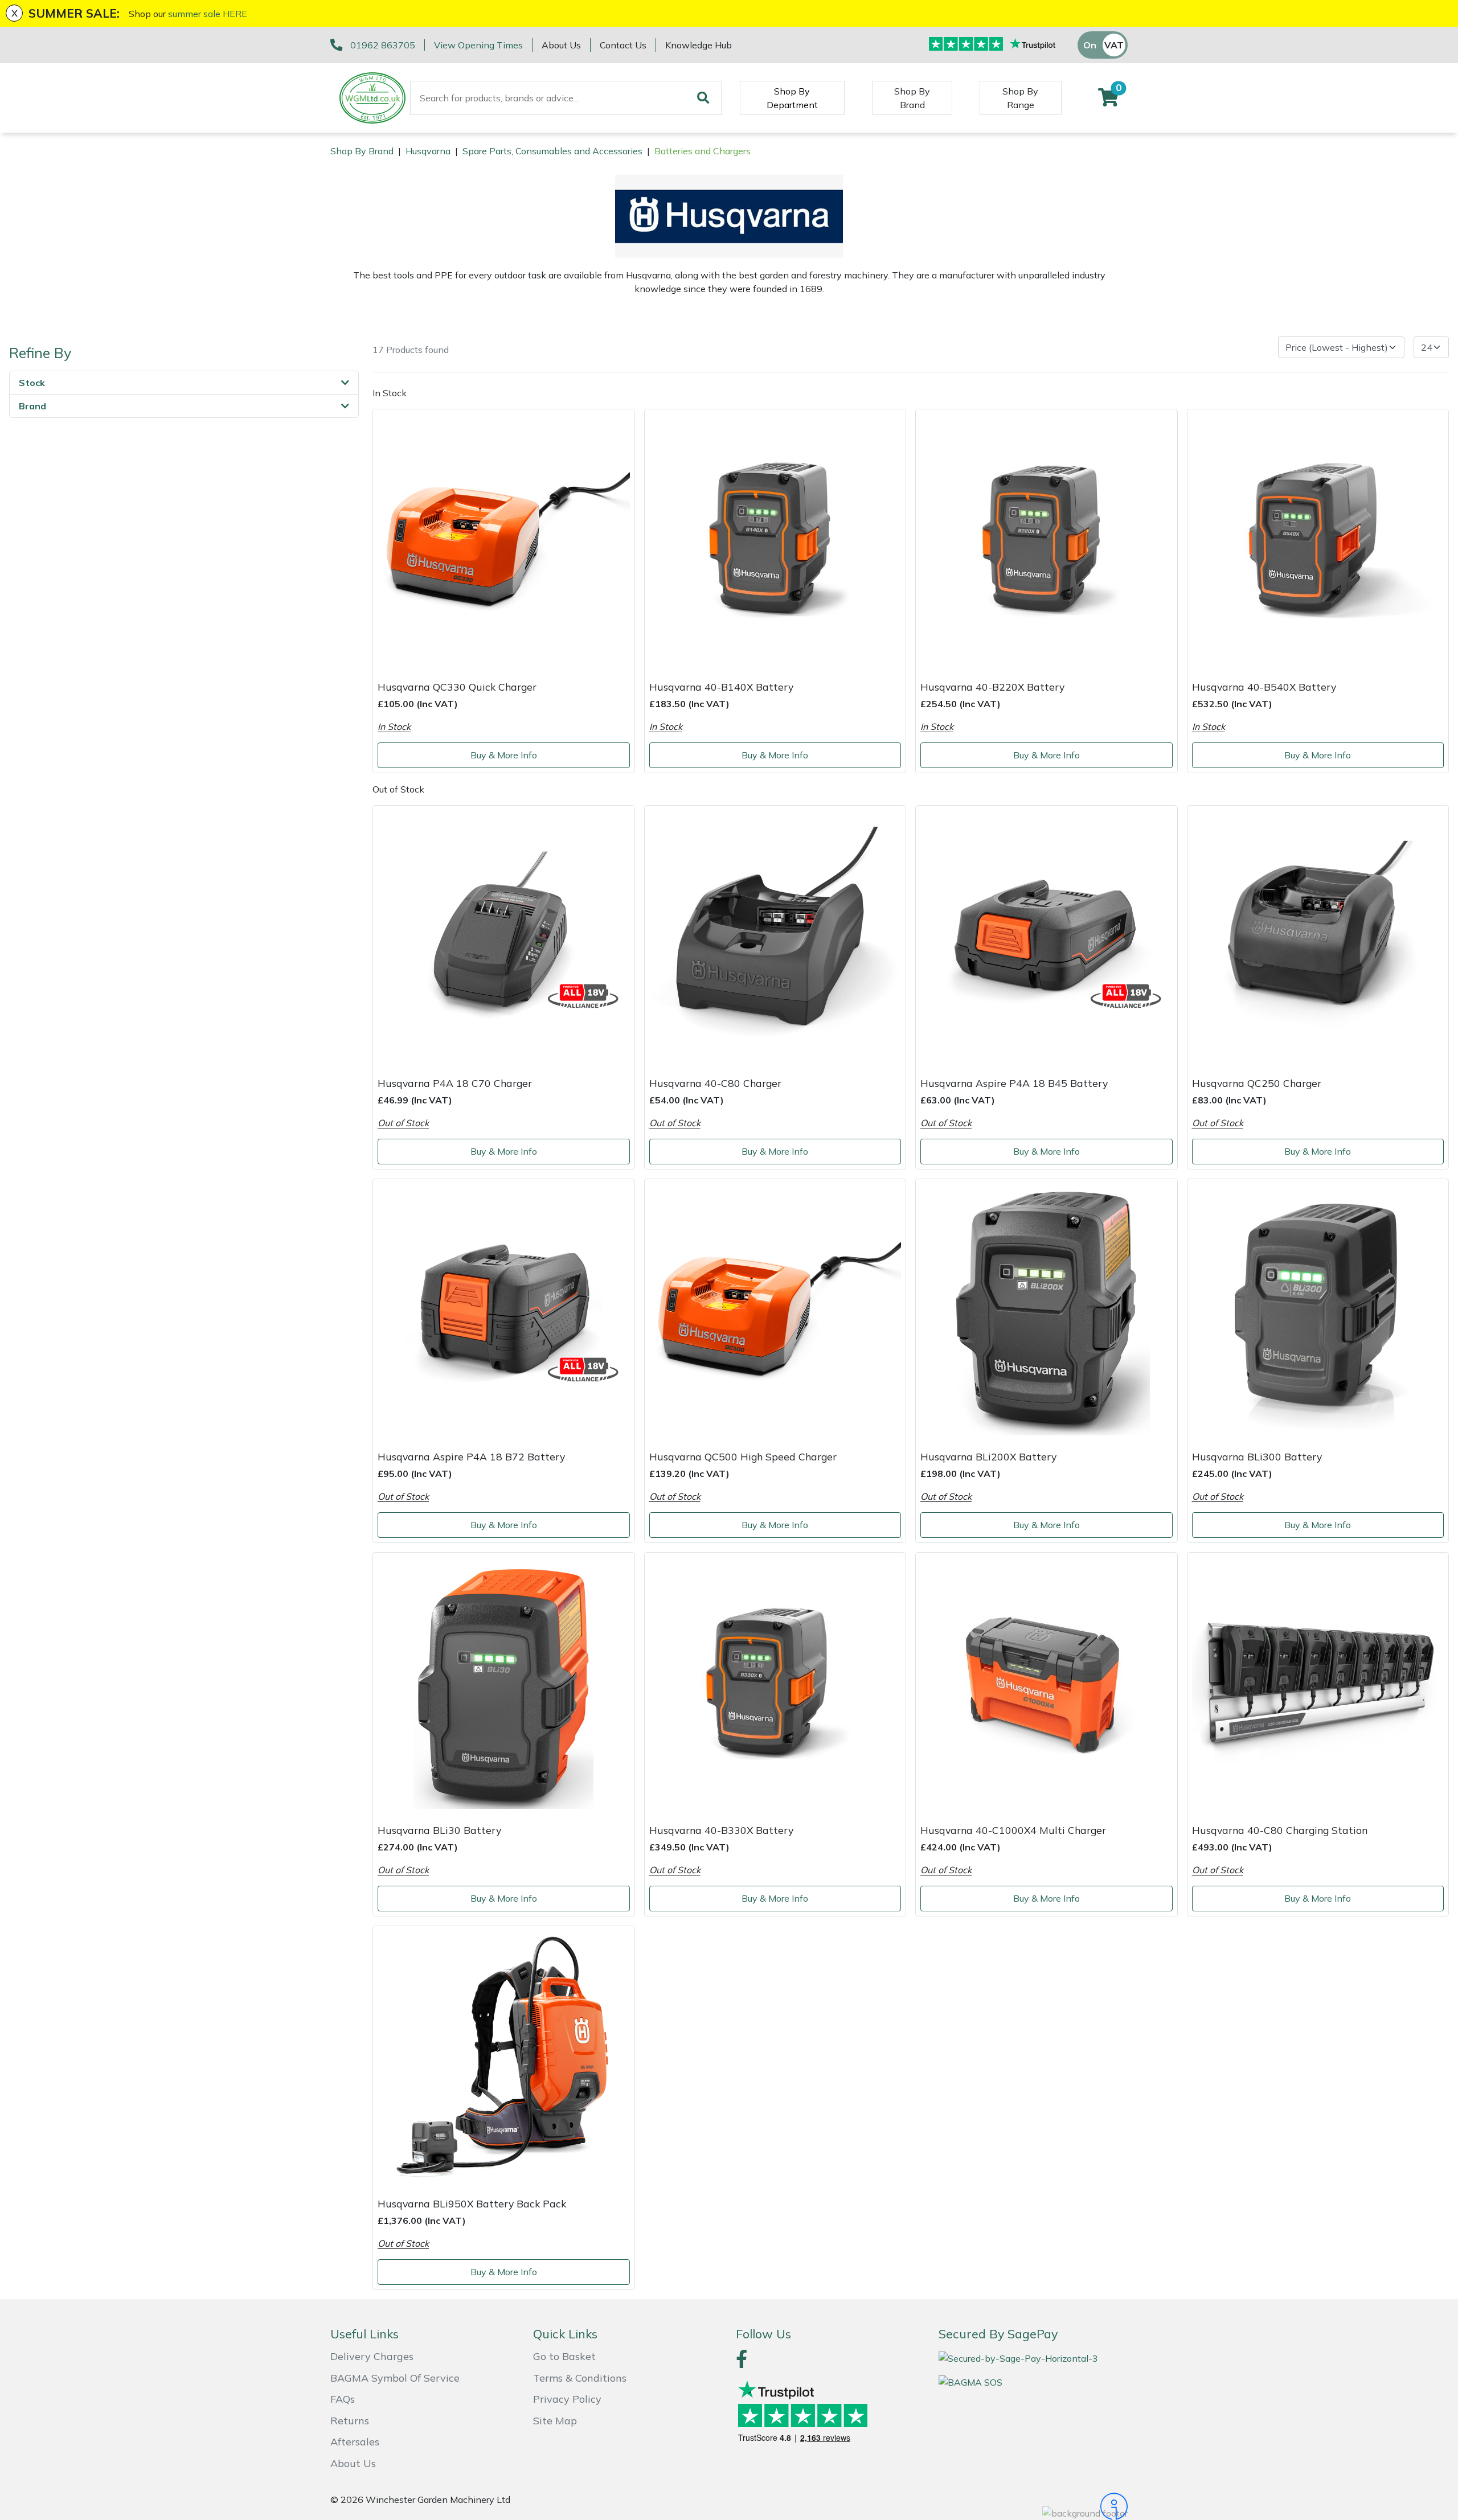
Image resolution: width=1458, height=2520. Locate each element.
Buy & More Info (504, 755)
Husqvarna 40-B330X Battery (721, 1830)
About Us (561, 45)
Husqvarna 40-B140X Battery (721, 687)
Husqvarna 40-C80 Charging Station (1280, 1830)
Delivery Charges (372, 2356)
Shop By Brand (912, 98)
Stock (32, 383)
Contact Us (623, 45)
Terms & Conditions (580, 2378)
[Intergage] (1033, 2506)
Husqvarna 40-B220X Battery (992, 687)
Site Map (555, 2421)
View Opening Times (478, 45)
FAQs (343, 2399)
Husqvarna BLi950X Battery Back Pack (472, 2203)
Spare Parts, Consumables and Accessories (552, 151)
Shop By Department (792, 98)
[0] (1108, 101)
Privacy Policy (567, 2399)
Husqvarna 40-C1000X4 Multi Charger (1013, 1830)
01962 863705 (383, 45)
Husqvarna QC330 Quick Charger (457, 687)
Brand (32, 406)
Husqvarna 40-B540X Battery (1264, 687)
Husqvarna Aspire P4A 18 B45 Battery (1014, 1083)
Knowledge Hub (699, 45)
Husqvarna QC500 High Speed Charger (743, 1456)
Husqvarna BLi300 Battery (1257, 1456)
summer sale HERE (208, 14)
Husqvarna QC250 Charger (1257, 1083)
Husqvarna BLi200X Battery (988, 1456)
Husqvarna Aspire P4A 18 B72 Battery (471, 1456)
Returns (350, 2421)
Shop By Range (1020, 98)
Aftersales (355, 2442)
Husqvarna (428, 151)
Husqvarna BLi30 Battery (439, 1830)
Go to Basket (564, 2356)
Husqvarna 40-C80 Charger (715, 1083)
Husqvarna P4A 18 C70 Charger (455, 1083)
